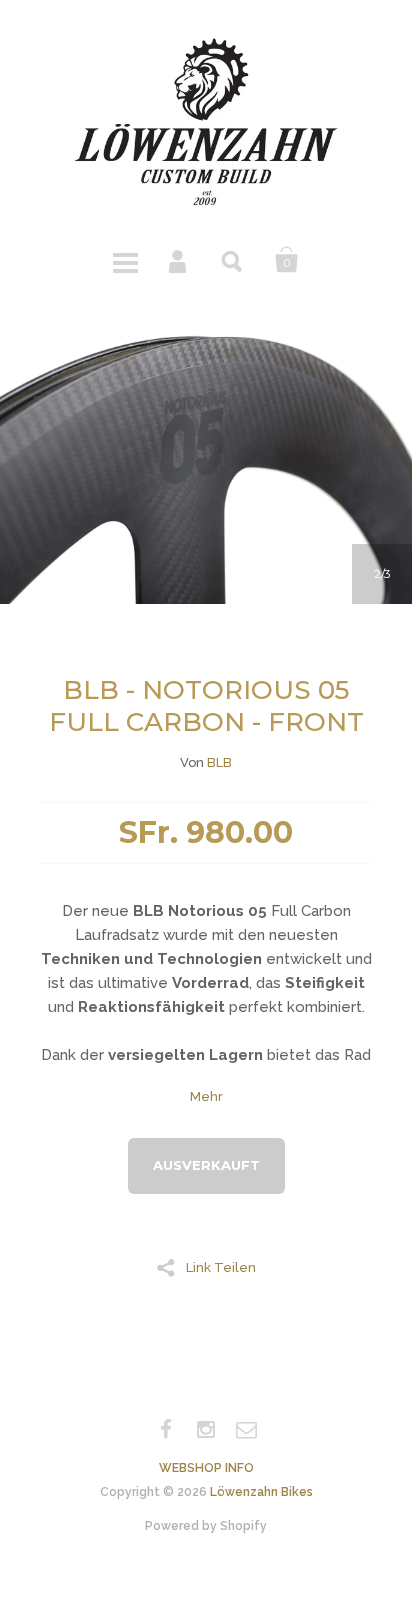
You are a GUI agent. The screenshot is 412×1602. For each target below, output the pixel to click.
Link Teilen (221, 1267)
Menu (125, 260)
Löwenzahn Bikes (261, 1492)
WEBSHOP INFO (206, 1468)
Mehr (206, 1096)
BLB (219, 762)
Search (233, 260)
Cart (287, 260)
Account (179, 260)
